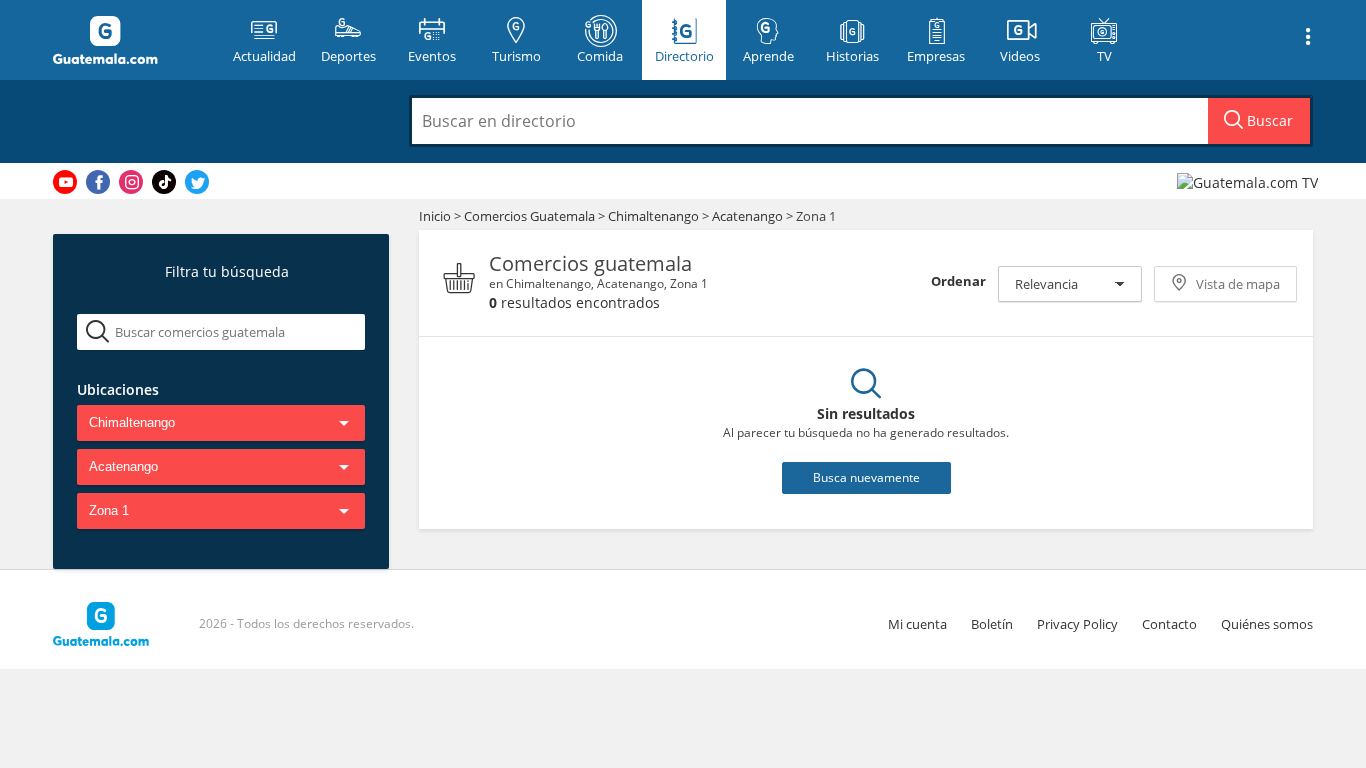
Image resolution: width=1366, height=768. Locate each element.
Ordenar (958, 281)
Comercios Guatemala (531, 216)
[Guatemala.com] (130, 40)
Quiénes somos (1267, 624)
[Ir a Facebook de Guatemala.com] (98, 182)
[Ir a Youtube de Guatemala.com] (65, 182)
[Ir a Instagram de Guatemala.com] (131, 182)
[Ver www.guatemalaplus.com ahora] (1250, 181)
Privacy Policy (1077, 624)
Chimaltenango (653, 216)
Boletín (992, 624)
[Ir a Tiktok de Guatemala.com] (164, 182)
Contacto (1169, 624)
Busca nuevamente (866, 477)
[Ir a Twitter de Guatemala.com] (197, 182)
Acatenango (747, 216)
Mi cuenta (917, 624)
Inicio (435, 216)
